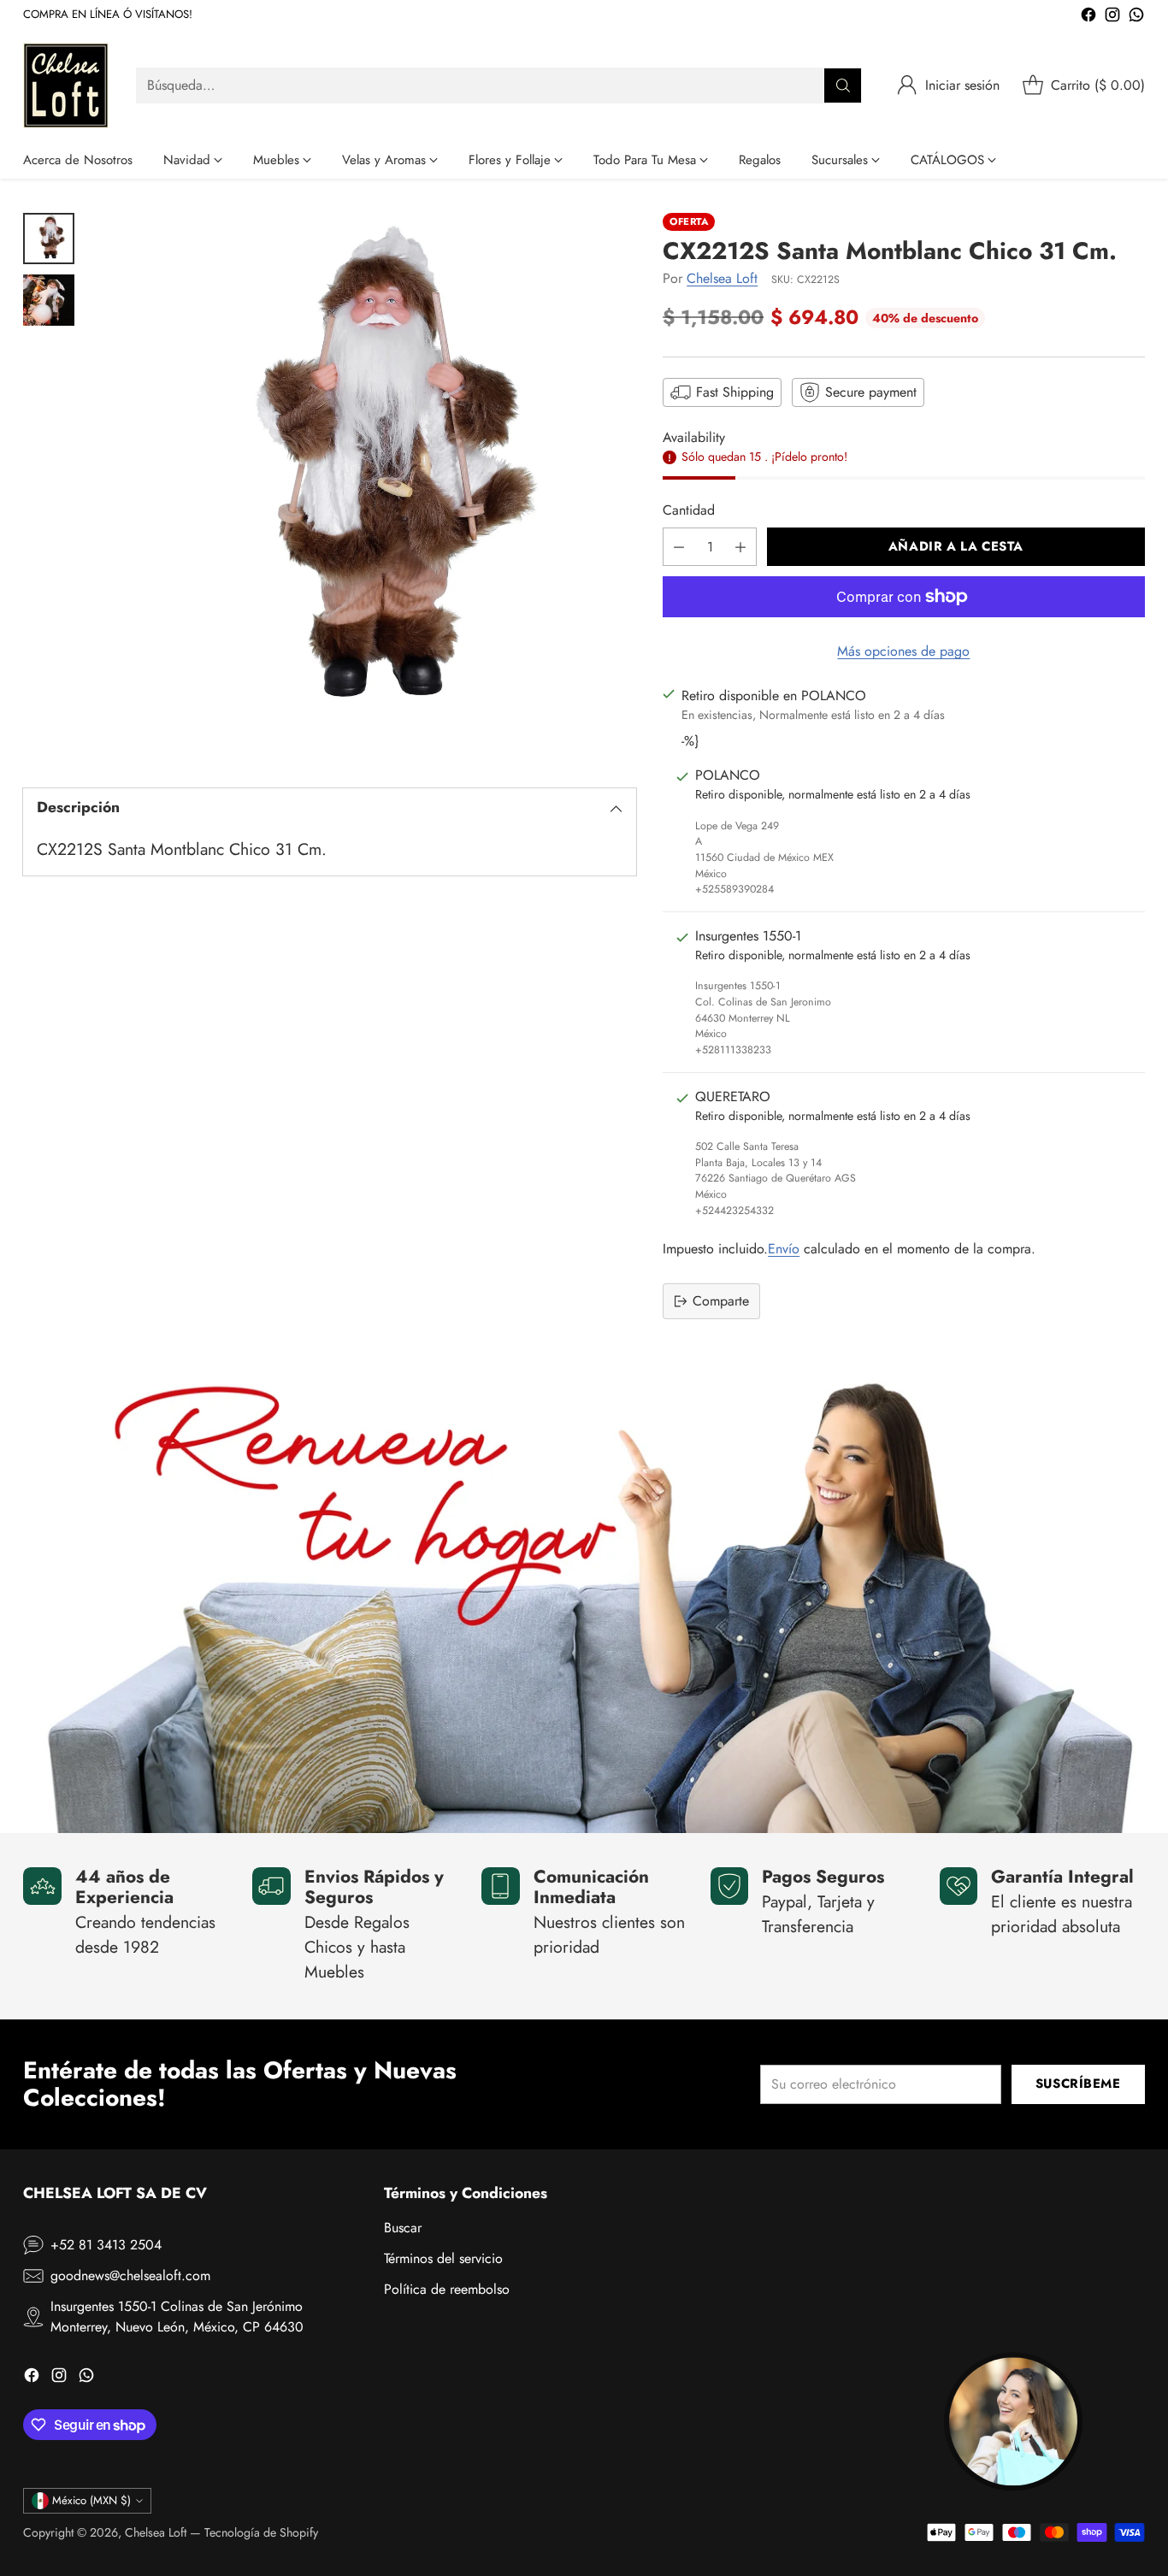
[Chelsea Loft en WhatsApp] (1136, 18)
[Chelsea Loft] (66, 85)
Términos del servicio (443, 2258)
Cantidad (689, 510)
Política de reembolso (447, 2289)
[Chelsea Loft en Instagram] (1112, 18)
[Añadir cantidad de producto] (740, 547)
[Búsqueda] (843, 85)
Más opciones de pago (903, 651)
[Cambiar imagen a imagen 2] (49, 300)
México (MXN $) (91, 2500)
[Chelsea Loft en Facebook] (1088, 18)
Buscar (403, 2228)
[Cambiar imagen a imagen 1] (49, 239)
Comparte (721, 1301)
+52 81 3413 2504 (106, 2245)
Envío (784, 1249)
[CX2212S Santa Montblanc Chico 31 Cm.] (364, 485)
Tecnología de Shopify (261, 2532)
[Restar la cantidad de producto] (679, 547)
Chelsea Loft (722, 278)
